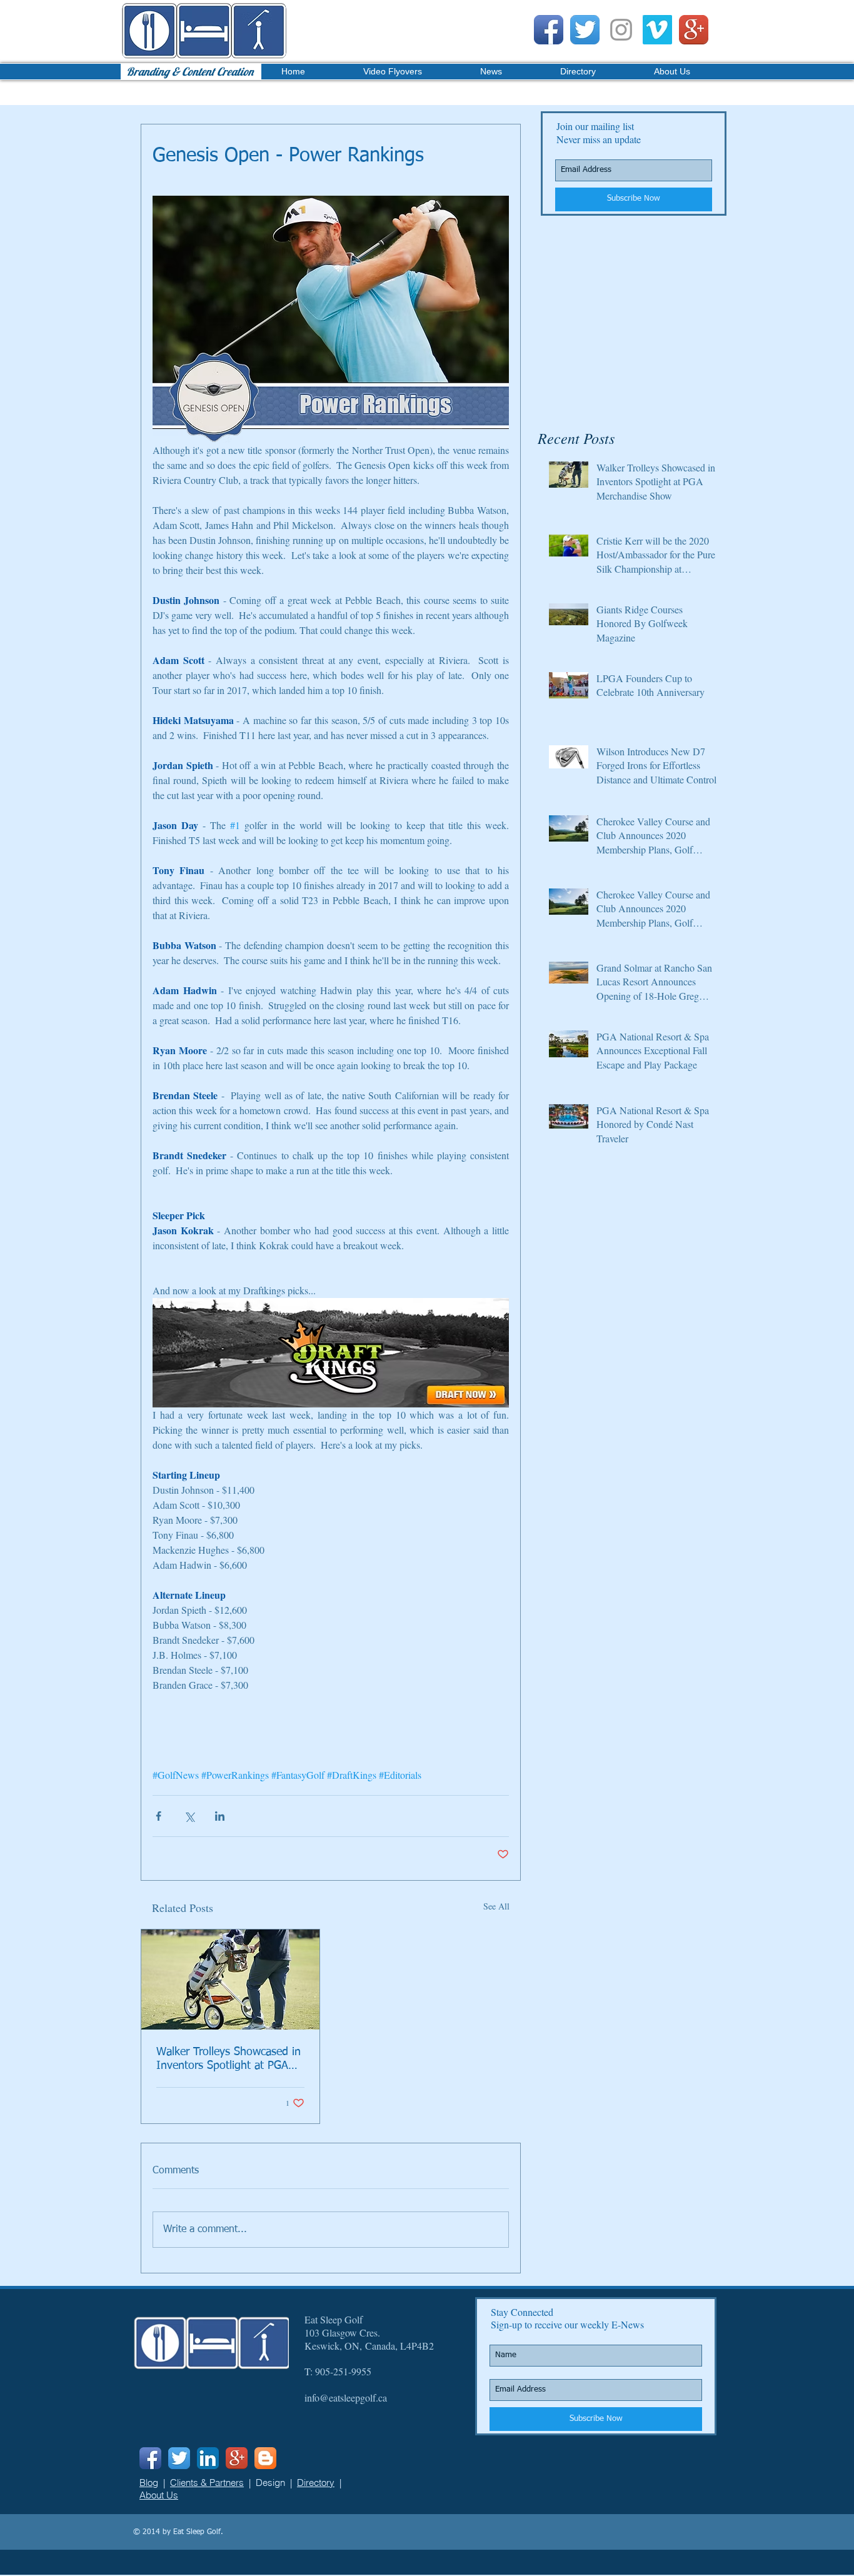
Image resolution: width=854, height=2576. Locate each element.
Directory (316, 2483)
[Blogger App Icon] (265, 2458)
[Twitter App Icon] (585, 30)
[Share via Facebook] (158, 1816)
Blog (149, 2483)
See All (496, 1906)
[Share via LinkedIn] (220, 1816)
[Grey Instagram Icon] (621, 30)
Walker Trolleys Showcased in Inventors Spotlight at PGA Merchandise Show (229, 2060)
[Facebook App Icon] (549, 30)
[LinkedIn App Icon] (208, 2458)
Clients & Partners (207, 2483)
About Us (159, 2495)
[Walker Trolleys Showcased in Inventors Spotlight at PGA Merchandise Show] (230, 1980)
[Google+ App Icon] (694, 30)
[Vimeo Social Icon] (657, 30)
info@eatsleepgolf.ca (346, 2397)
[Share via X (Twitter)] (189, 1816)
